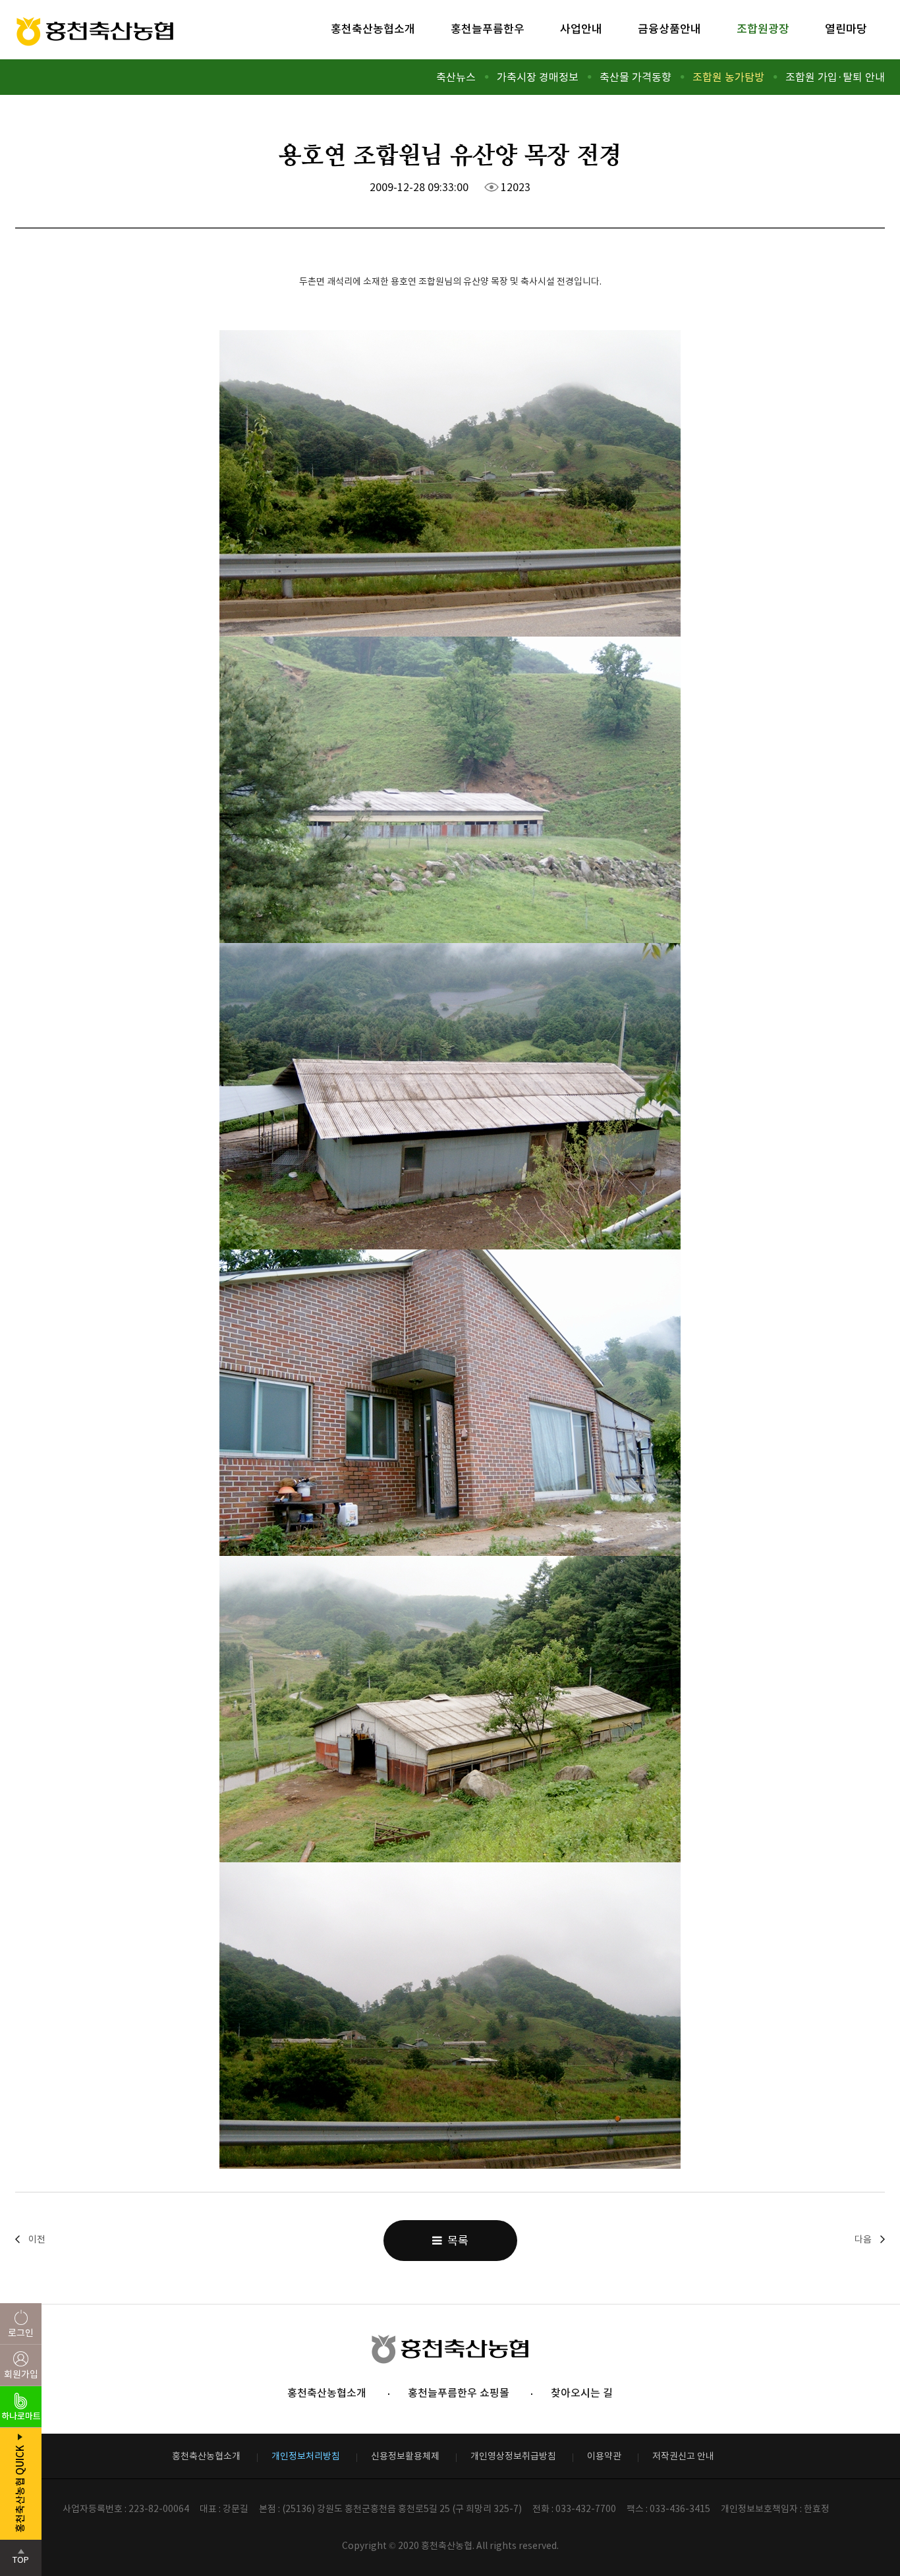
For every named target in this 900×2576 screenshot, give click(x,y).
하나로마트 (21, 2416)
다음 (863, 2239)
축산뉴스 (456, 77)
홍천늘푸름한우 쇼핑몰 (459, 2393)
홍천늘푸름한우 (488, 29)
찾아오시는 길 (582, 2393)
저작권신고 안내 (683, 2456)
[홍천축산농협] (95, 33)
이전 (37, 2239)
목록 (455, 2241)
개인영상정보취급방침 (513, 2456)
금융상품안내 (669, 29)
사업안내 (581, 29)
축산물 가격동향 (635, 77)
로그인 (21, 2333)
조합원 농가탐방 (728, 77)
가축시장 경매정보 (538, 77)
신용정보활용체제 (405, 2456)
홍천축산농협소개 (373, 29)
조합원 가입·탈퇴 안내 (835, 77)
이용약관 (604, 2456)
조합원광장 (763, 29)
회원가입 (21, 2374)
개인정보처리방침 (306, 2456)
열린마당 (846, 29)
